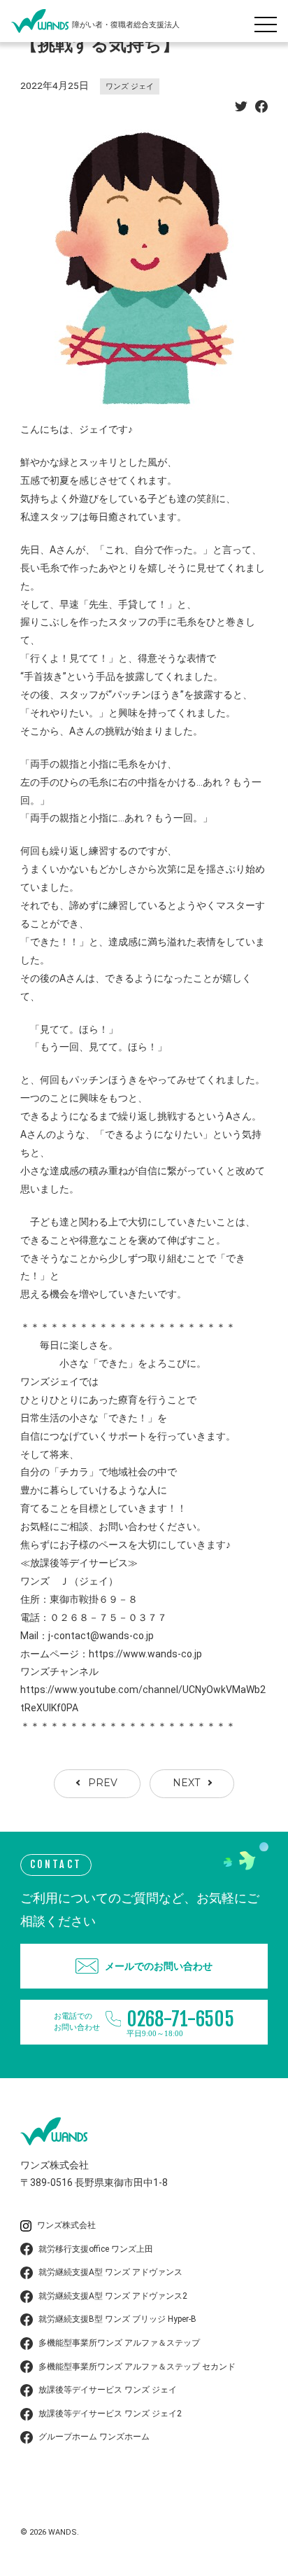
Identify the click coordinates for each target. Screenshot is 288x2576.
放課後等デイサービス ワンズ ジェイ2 (110, 2414)
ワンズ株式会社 (66, 2225)
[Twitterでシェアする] (241, 109)
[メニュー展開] (269, 21)
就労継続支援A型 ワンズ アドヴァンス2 (113, 2296)
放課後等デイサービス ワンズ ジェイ (108, 2390)
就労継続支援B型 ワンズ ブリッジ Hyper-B (117, 2319)
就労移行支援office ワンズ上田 (96, 2249)
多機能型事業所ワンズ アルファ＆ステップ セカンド (137, 2367)
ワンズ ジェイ (130, 86)
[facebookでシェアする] (261, 109)
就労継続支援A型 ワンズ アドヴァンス (110, 2272)
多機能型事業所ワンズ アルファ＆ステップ (119, 2343)
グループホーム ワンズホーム (94, 2437)
